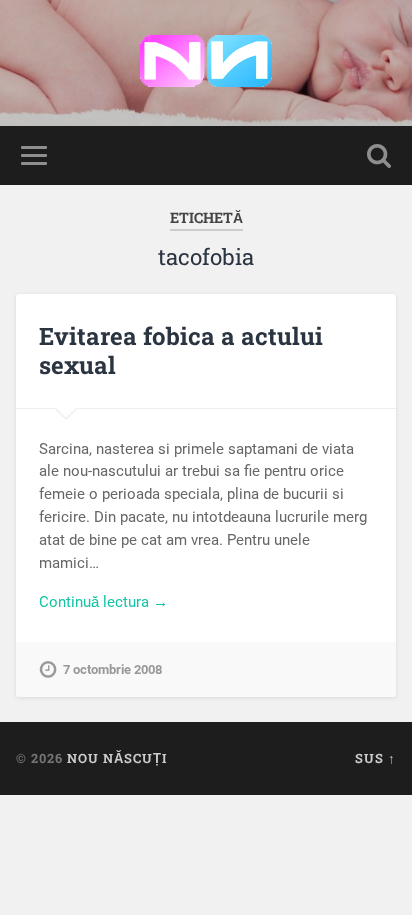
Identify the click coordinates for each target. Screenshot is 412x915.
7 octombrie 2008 (112, 669)
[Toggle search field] (379, 155)
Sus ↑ (375, 758)
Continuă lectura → (103, 602)
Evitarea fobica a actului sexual (181, 350)
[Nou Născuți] (206, 63)
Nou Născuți (117, 758)
